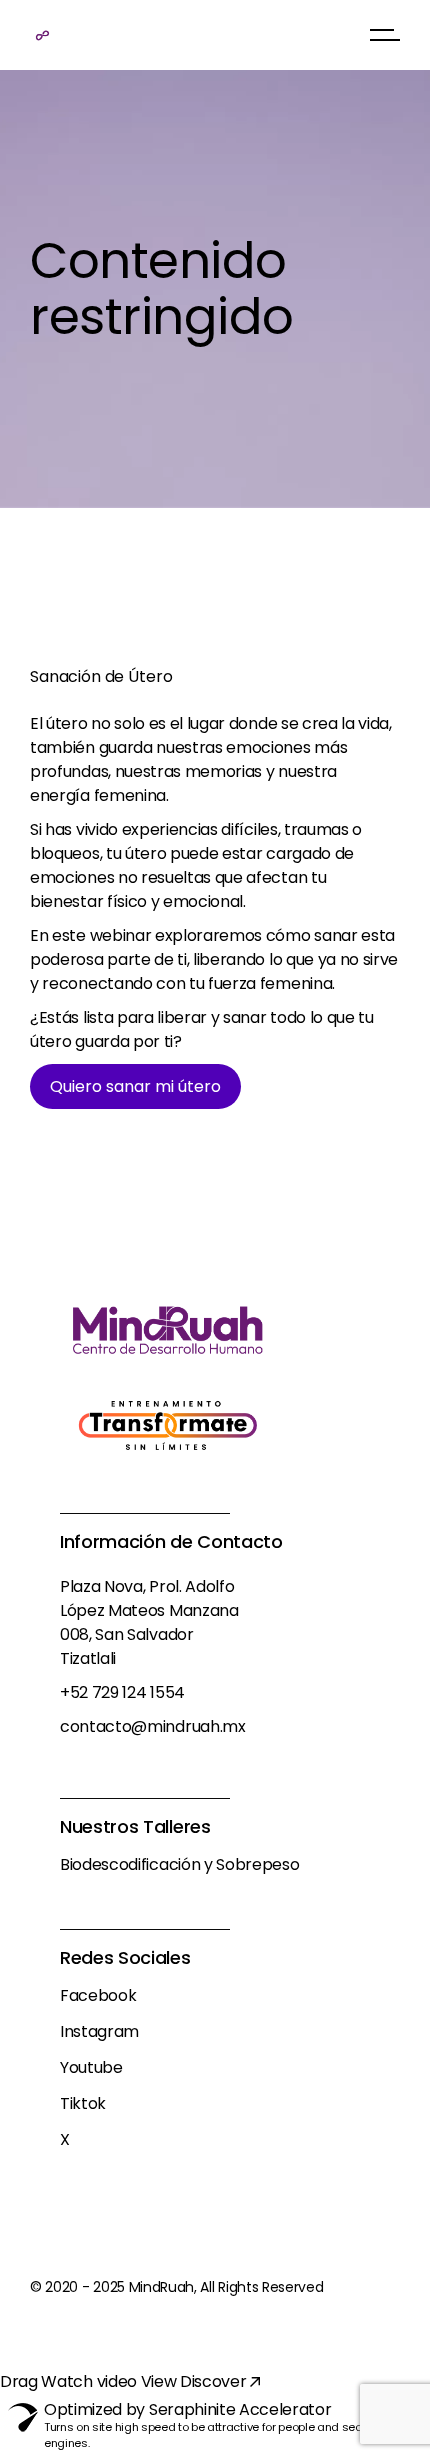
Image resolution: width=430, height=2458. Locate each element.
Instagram (99, 2031)
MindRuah (161, 2287)
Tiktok (83, 2103)
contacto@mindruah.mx (153, 1726)
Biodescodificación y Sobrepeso (179, 1864)
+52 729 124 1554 (122, 1692)
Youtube (91, 2067)
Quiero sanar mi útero (135, 1086)
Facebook (98, 1995)
